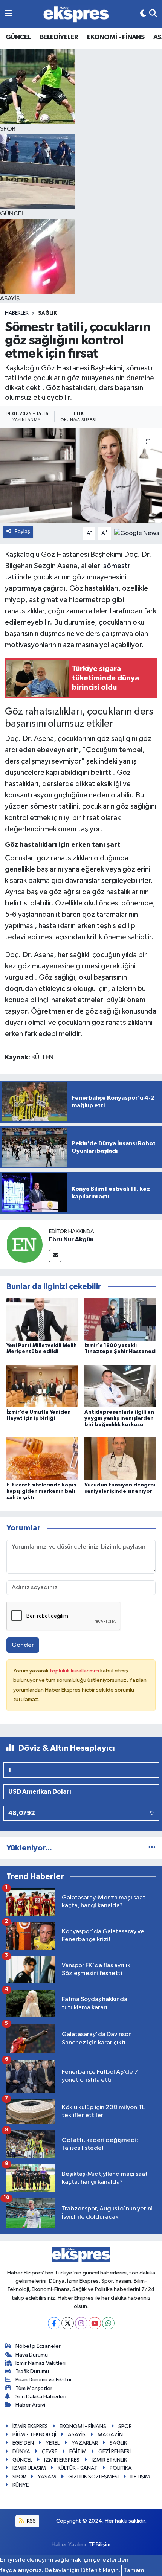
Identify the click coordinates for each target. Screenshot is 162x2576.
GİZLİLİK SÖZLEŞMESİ (93, 2477)
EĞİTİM (78, 2452)
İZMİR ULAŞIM (29, 2468)
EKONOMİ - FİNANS (116, 37)
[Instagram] (81, 2323)
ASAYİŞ (77, 2435)
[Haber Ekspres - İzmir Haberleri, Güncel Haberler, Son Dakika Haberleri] (76, 14)
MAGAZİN (110, 2435)
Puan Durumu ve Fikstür (44, 2380)
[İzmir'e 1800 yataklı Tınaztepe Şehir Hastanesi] (120, 1319)
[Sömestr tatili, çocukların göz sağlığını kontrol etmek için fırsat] (81, 476)
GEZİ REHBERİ (115, 2452)
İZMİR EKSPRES (30, 2426)
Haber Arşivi (30, 2405)
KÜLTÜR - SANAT (78, 2468)
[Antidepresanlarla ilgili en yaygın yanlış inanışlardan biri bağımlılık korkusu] (120, 1386)
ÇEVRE (50, 2452)
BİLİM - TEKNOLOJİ (34, 2435)
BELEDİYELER (59, 37)
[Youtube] (95, 2323)
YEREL (53, 2443)
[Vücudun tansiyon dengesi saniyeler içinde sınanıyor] (120, 1459)
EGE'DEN (23, 2443)
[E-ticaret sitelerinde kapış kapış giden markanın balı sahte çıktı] (42, 1459)
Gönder (23, 1645)
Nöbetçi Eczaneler (38, 2346)
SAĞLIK (47, 313)
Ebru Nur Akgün (71, 1239)
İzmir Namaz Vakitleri (40, 2363)
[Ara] (153, 14)
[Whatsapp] (108, 2323)
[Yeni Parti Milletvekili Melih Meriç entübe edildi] (42, 1319)
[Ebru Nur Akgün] (24, 1245)
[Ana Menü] (8, 14)
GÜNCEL (18, 37)
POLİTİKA (121, 2468)
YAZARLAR (85, 2443)
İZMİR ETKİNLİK (109, 2460)
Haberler (17, 313)
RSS (31, 2521)
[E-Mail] (55, 1256)
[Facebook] (54, 2323)
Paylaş (22, 531)
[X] (68, 2323)
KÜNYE (21, 2485)
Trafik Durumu (32, 2371)
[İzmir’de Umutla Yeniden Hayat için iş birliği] (42, 1386)
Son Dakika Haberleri (41, 2397)
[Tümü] (152, 1848)
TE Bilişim (99, 2545)
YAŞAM (47, 2477)
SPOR (125, 2426)
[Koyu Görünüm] (143, 14)
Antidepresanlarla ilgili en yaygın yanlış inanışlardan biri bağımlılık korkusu (119, 1419)
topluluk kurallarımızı (75, 1671)
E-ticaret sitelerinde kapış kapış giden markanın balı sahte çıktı (41, 1491)
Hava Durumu (32, 2355)
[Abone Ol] (137, 533)
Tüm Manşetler (34, 2388)
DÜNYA (21, 2452)
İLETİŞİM (140, 2477)
